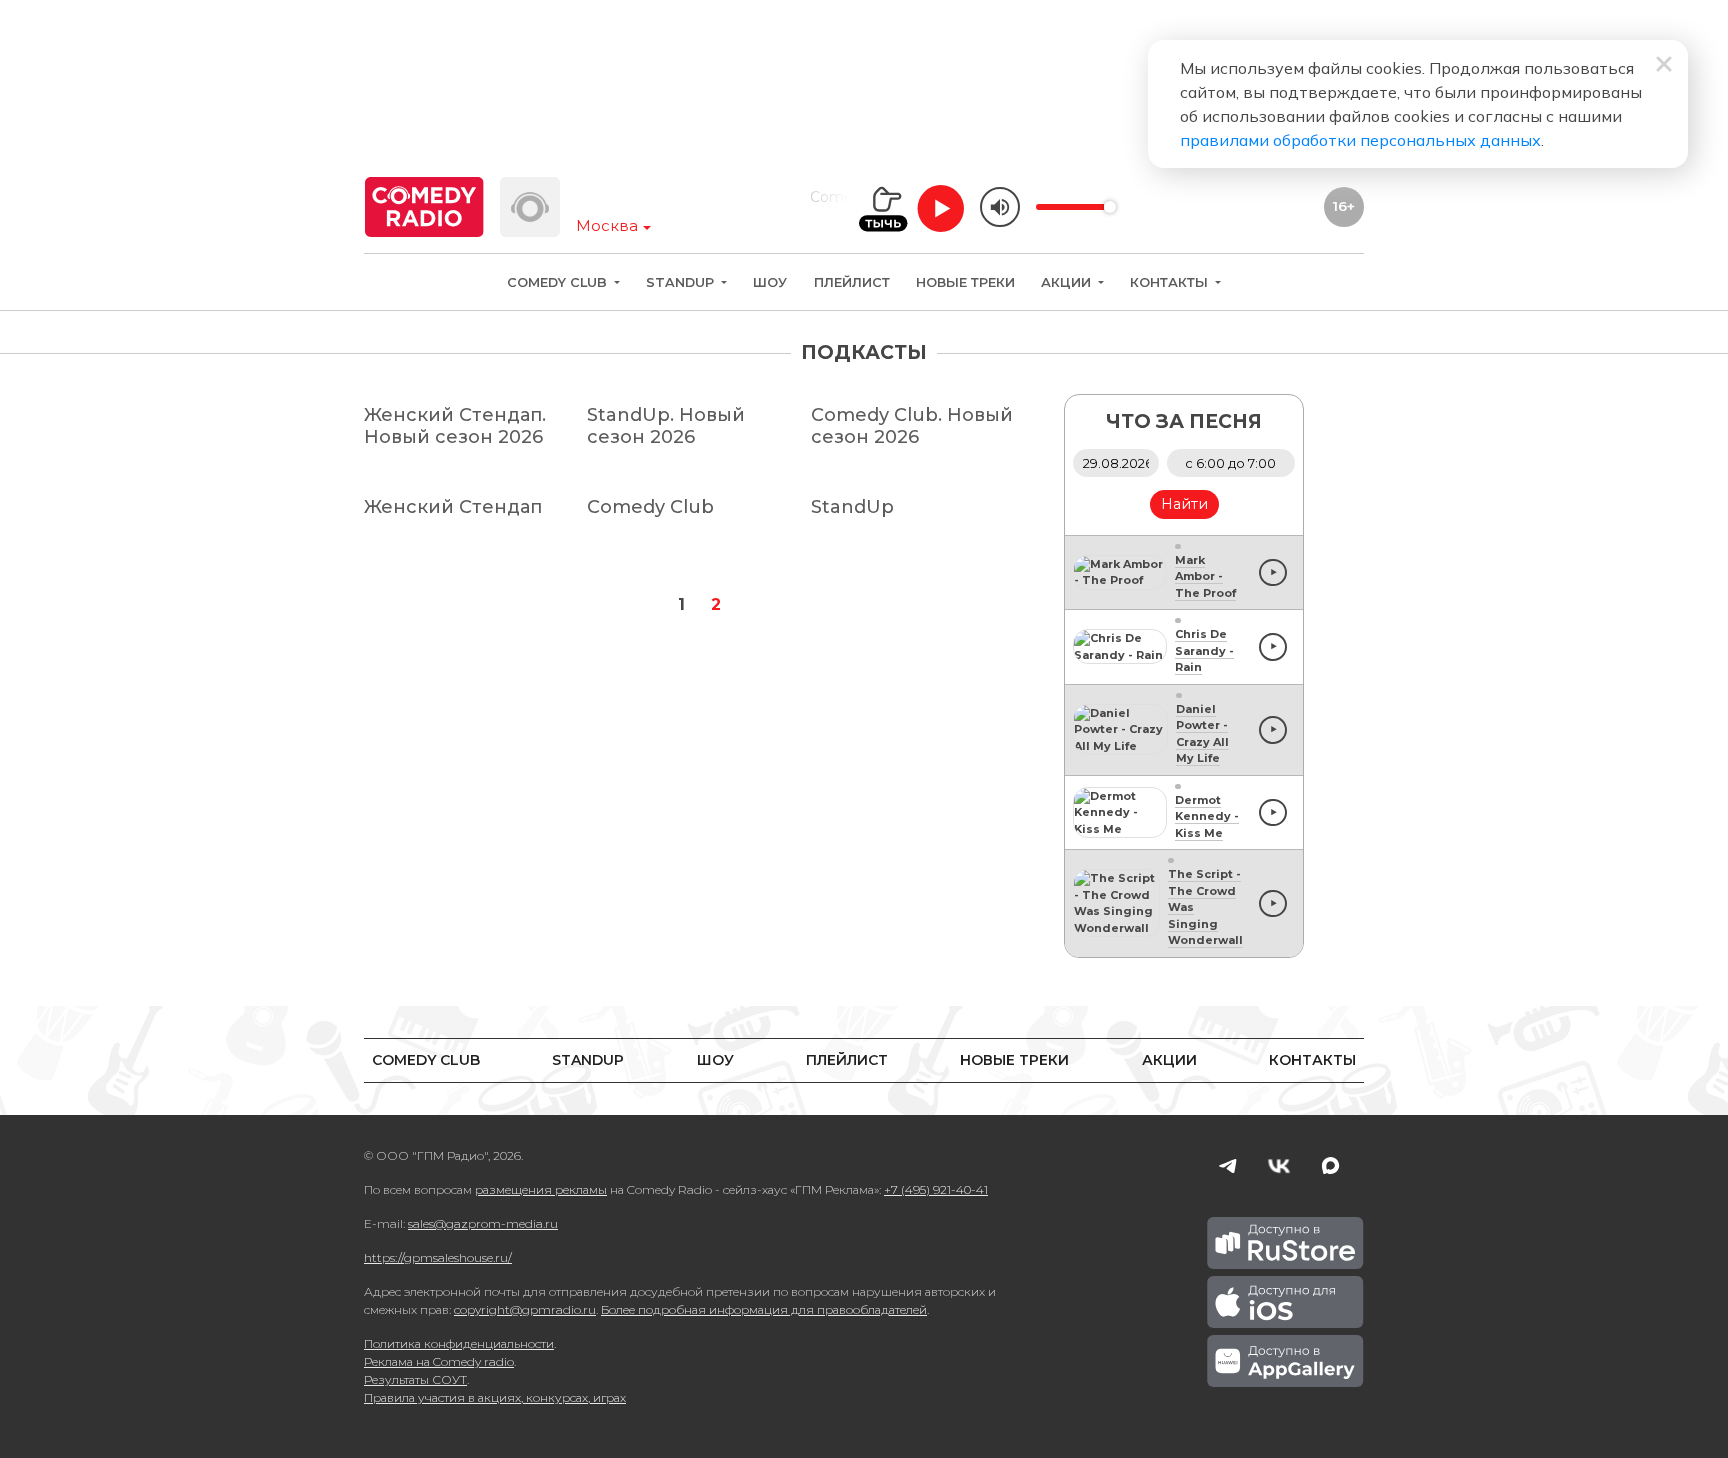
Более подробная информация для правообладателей (764, 1309)
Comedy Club (559, 282)
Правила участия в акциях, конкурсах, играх (495, 1397)
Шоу (770, 282)
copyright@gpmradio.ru (525, 1309)
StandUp (682, 282)
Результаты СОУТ (415, 1379)
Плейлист (852, 282)
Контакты (1171, 282)
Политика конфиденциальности (459, 1343)
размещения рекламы (541, 1189)
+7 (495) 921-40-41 (936, 1189)
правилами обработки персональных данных (1360, 140)
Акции (1068, 282)
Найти (1184, 504)
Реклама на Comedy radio (439, 1361)
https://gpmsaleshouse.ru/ (438, 1257)
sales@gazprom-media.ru (483, 1223)
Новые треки (965, 282)
